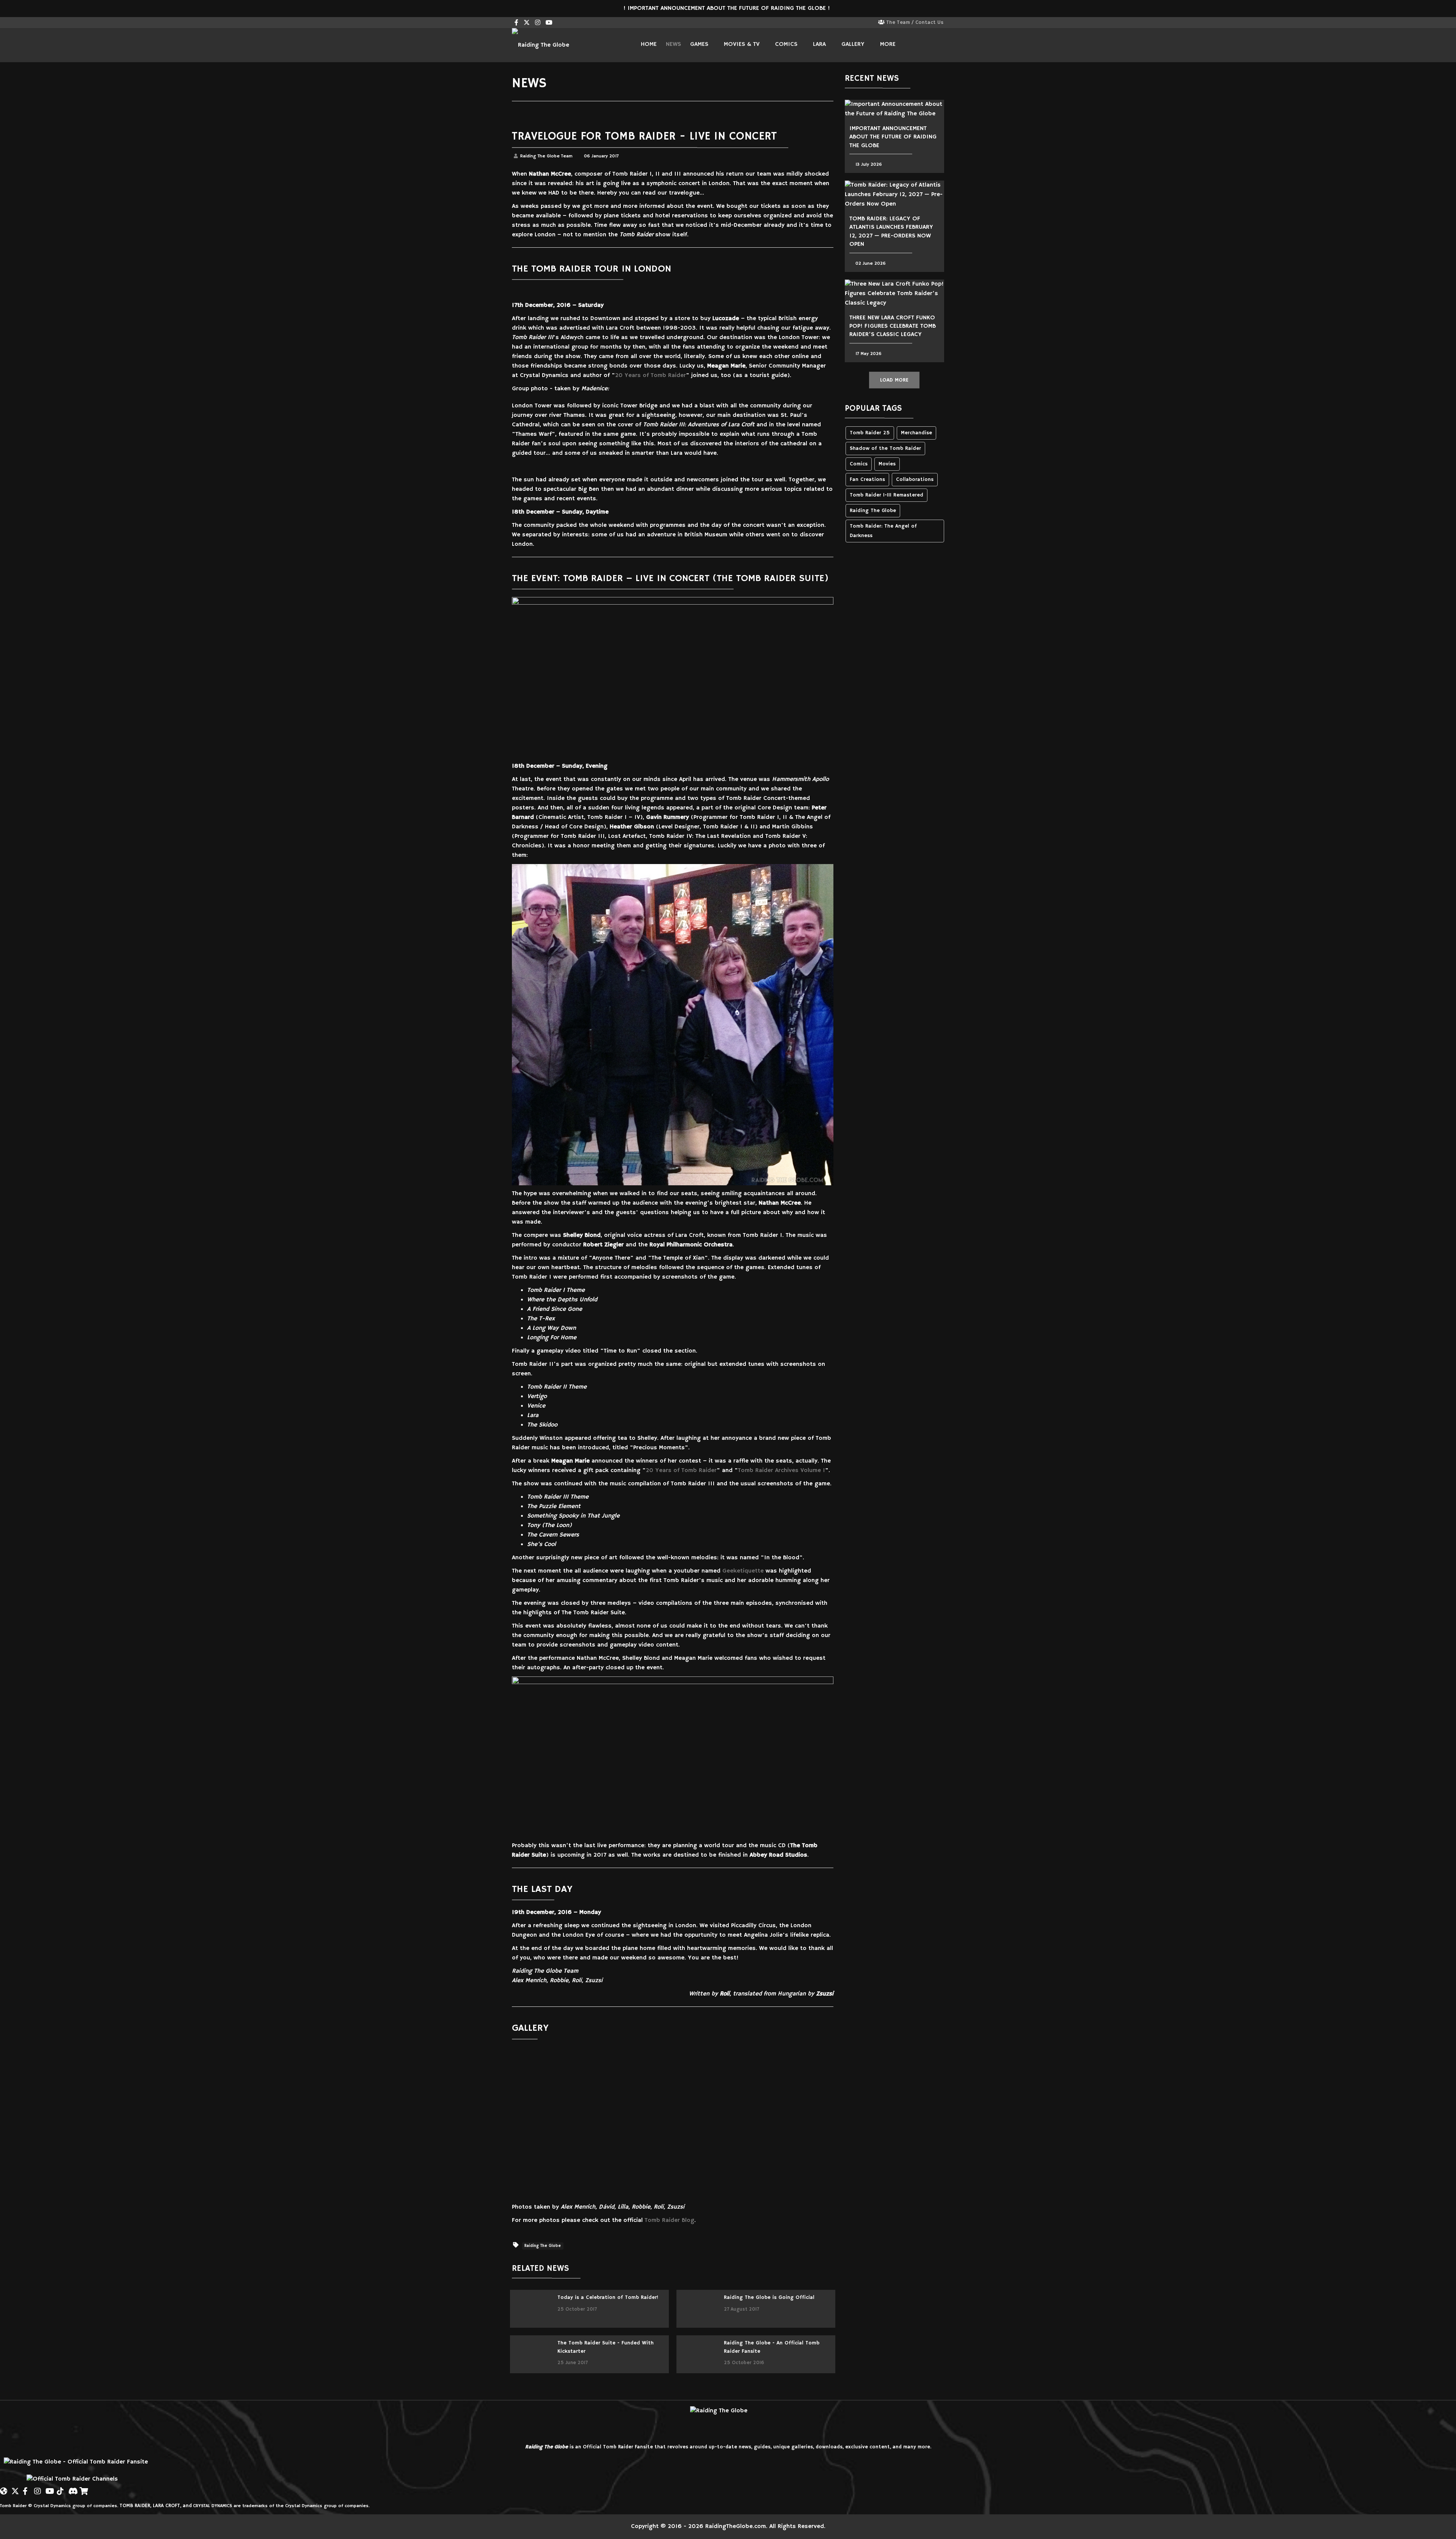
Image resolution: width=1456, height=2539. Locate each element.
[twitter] (527, 23)
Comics (786, 44)
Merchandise (916, 433)
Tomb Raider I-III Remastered (886, 495)
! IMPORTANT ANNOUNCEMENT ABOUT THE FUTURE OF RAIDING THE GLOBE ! (728, 8)
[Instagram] (538, 23)
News (673, 44)
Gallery (853, 44)
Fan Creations (867, 480)
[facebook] (516, 23)
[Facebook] (27, 2488)
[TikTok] (61, 2488)
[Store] (83, 2488)
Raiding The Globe (543, 2246)
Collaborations (915, 480)
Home (649, 44)
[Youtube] (549, 23)
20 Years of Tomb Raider (650, 376)
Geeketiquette (743, 1571)
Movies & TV (742, 44)
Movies (887, 464)
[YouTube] (49, 2488)
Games (699, 44)
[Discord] (72, 2488)
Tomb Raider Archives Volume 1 (781, 1471)
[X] (15, 2488)
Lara (819, 44)
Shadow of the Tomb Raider (885, 449)
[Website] (4, 2488)
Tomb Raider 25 (870, 433)
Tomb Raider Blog (669, 2220)
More (888, 44)
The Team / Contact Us (915, 23)
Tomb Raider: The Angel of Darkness (883, 531)
